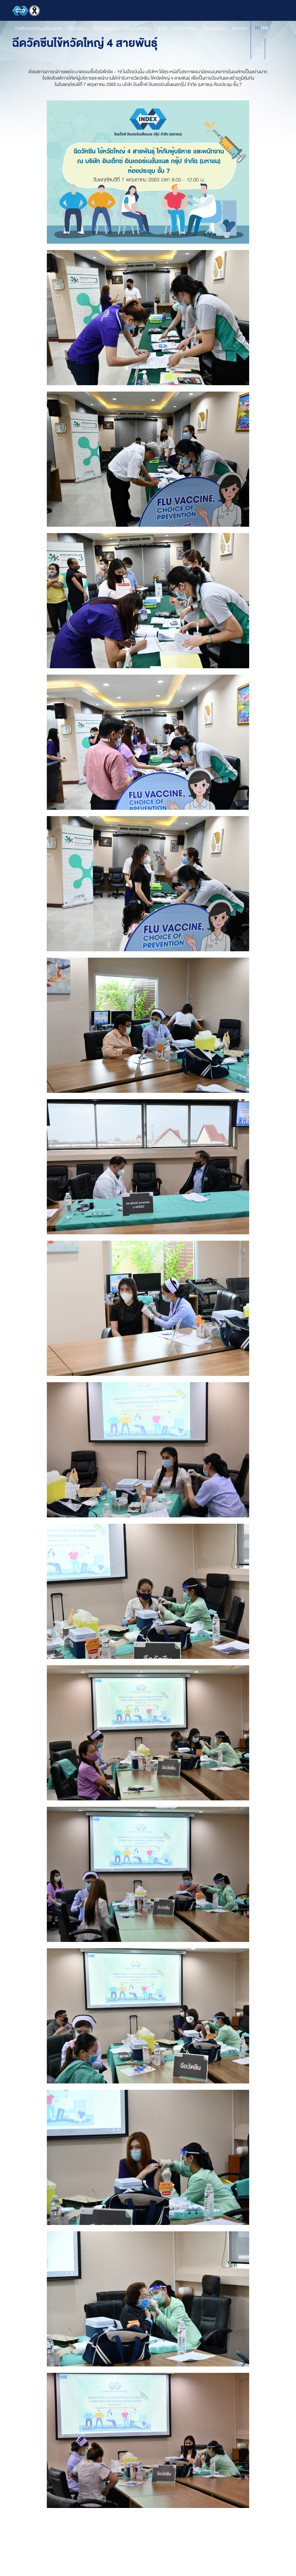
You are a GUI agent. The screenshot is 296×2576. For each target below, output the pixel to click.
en (265, 28)
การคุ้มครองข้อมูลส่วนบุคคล (39, 28)
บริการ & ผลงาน (105, 28)
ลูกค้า (162, 28)
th (257, 28)
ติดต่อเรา (240, 28)
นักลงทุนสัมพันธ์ (138, 28)
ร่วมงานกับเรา (215, 28)
